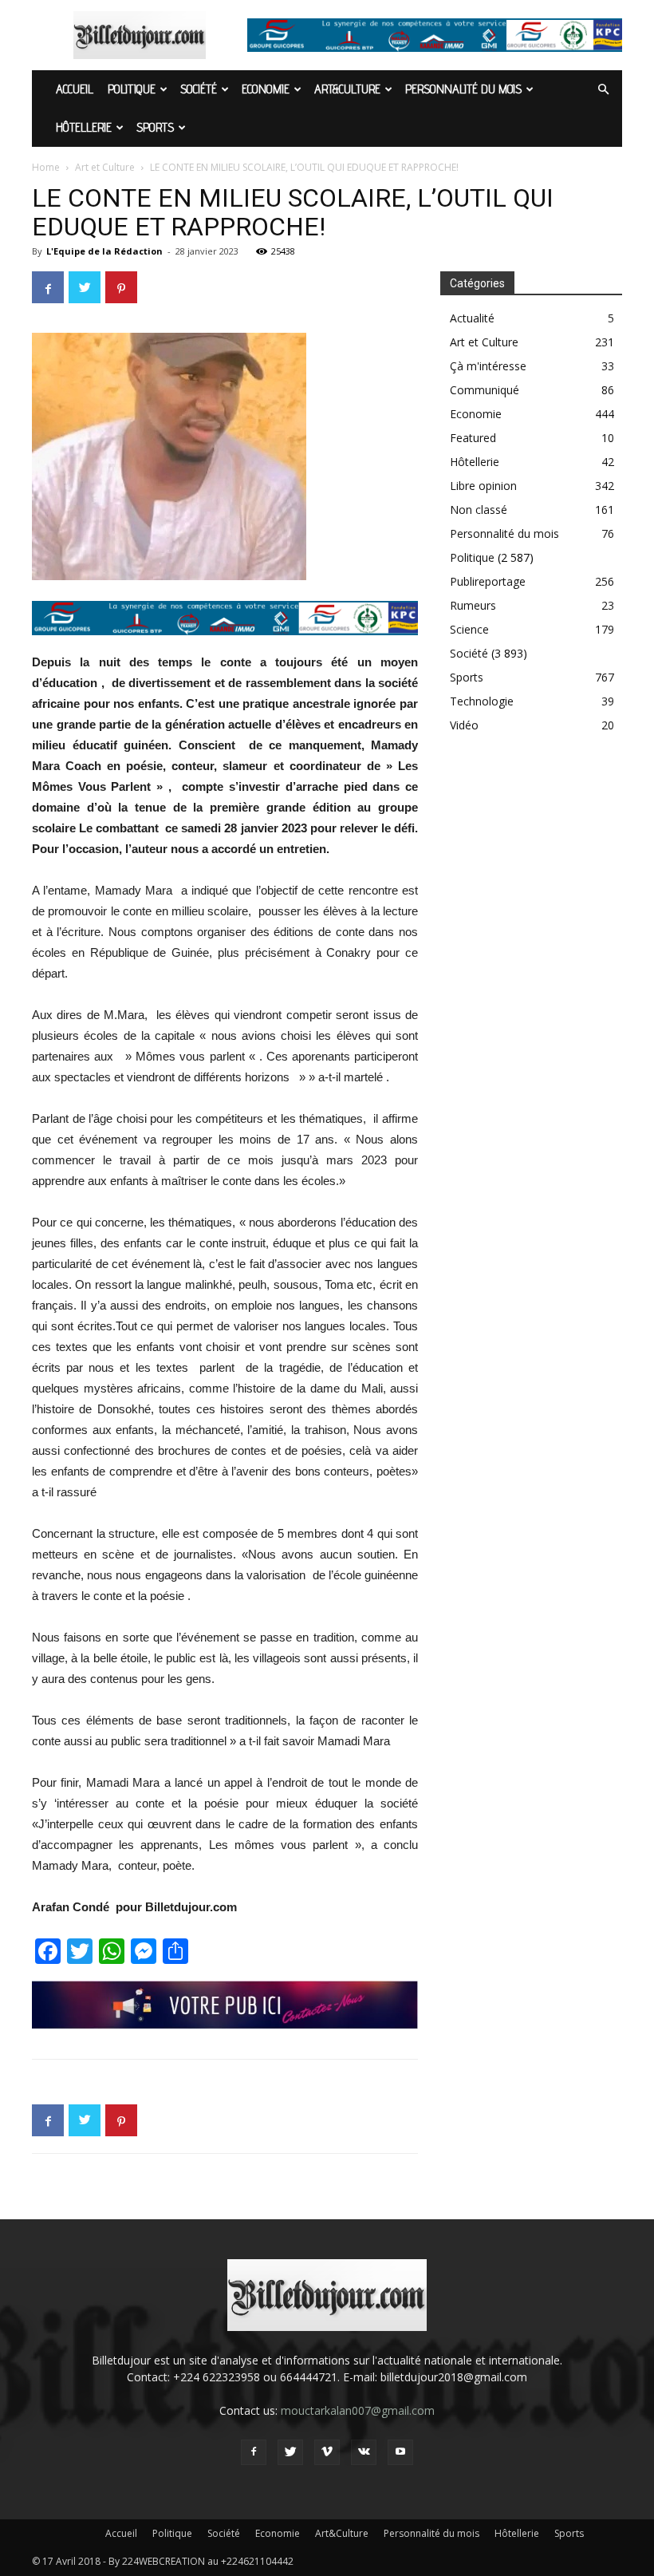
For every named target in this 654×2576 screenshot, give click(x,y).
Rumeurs (473, 605)
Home (46, 167)
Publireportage (488, 581)
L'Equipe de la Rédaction (104, 251)
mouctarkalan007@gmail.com (358, 2410)
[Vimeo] (327, 2452)
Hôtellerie (84, 127)
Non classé (479, 510)
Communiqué (485, 390)
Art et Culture (105, 167)
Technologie (482, 701)
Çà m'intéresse (488, 366)
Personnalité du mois (463, 89)
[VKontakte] (364, 2452)
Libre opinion (483, 486)
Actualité (472, 318)
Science (469, 629)
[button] (603, 90)
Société (199, 89)
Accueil (75, 89)
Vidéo (464, 725)
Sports (155, 127)
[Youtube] (400, 2452)
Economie (266, 89)
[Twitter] (290, 2452)
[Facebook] (254, 2452)
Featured (473, 438)
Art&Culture (347, 89)
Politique (132, 89)
